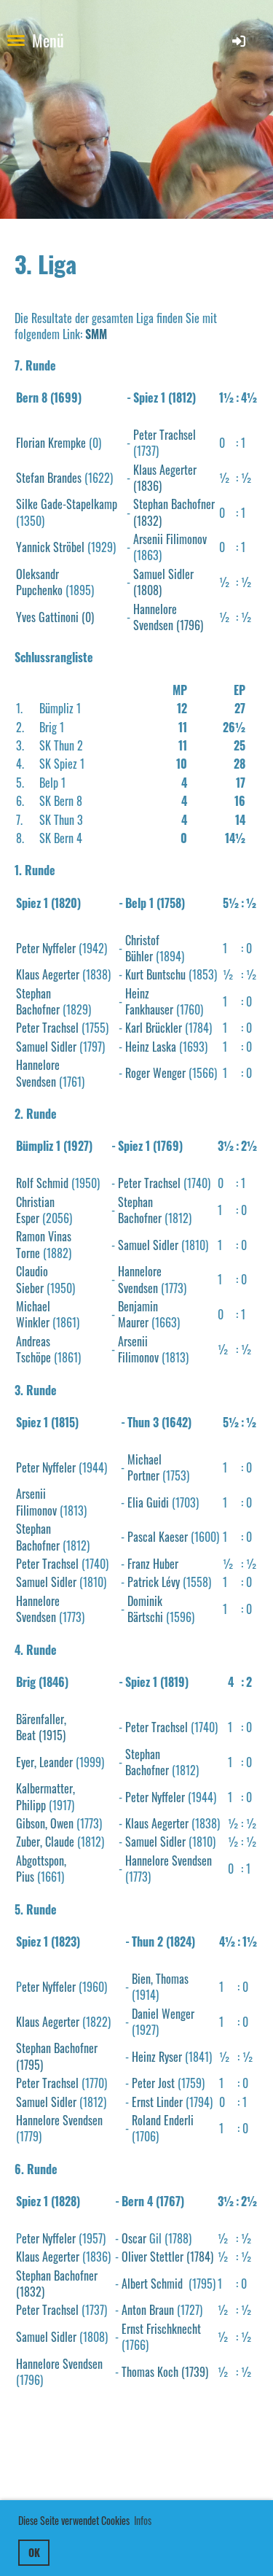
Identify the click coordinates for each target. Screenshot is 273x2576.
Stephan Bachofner (174, 504)
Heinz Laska (151, 1047)
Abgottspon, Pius (41, 1869)
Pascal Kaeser (158, 1537)
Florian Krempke (51, 443)
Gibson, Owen (45, 1823)
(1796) (188, 625)
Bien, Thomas (160, 1979)
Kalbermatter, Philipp (45, 1796)
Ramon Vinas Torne (44, 1244)
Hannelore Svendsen (155, 617)
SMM (96, 334)
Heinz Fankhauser (149, 1001)
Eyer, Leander (44, 1762)
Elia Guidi (148, 1502)
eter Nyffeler (49, 1987)
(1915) (51, 1735)
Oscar (134, 2238)
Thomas (138, 2372)
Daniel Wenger (163, 2014)
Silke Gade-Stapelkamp (67, 504)
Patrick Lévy (154, 1582)
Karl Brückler (154, 1028)
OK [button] (34, 2552)
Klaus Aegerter (165, 470)
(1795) (29, 2065)
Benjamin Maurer (138, 1314)
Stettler (167, 2257)
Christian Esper (35, 1210)
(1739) (193, 2372)
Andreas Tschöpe (33, 1349)
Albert (136, 2284)
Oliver (134, 2257)
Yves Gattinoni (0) (55, 617)
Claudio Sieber (32, 1279)
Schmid (168, 2284)
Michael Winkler (33, 1314)
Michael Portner (145, 1467)
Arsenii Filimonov (170, 539)
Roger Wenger (155, 1073)
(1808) (147, 590)
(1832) (147, 521)
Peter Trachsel (165, 435)
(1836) (147, 486)
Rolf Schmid (42, 1183)
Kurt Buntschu (155, 974)
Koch (168, 2372)
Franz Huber (153, 1564)
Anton (135, 2310)
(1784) (198, 2257)
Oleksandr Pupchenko (39, 582)
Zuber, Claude (45, 1842)
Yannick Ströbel (50, 547)
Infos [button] (143, 2520)
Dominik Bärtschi (145, 1609)
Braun (162, 2310)
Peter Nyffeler (46, 948)
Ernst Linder (157, 2102)
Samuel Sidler (163, 574)
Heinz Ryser (157, 2057)
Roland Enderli (163, 2120)
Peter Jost (153, 2083)
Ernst (132, 2329)
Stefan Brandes (49, 478)
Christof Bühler (142, 948)
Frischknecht (174, 2329)
